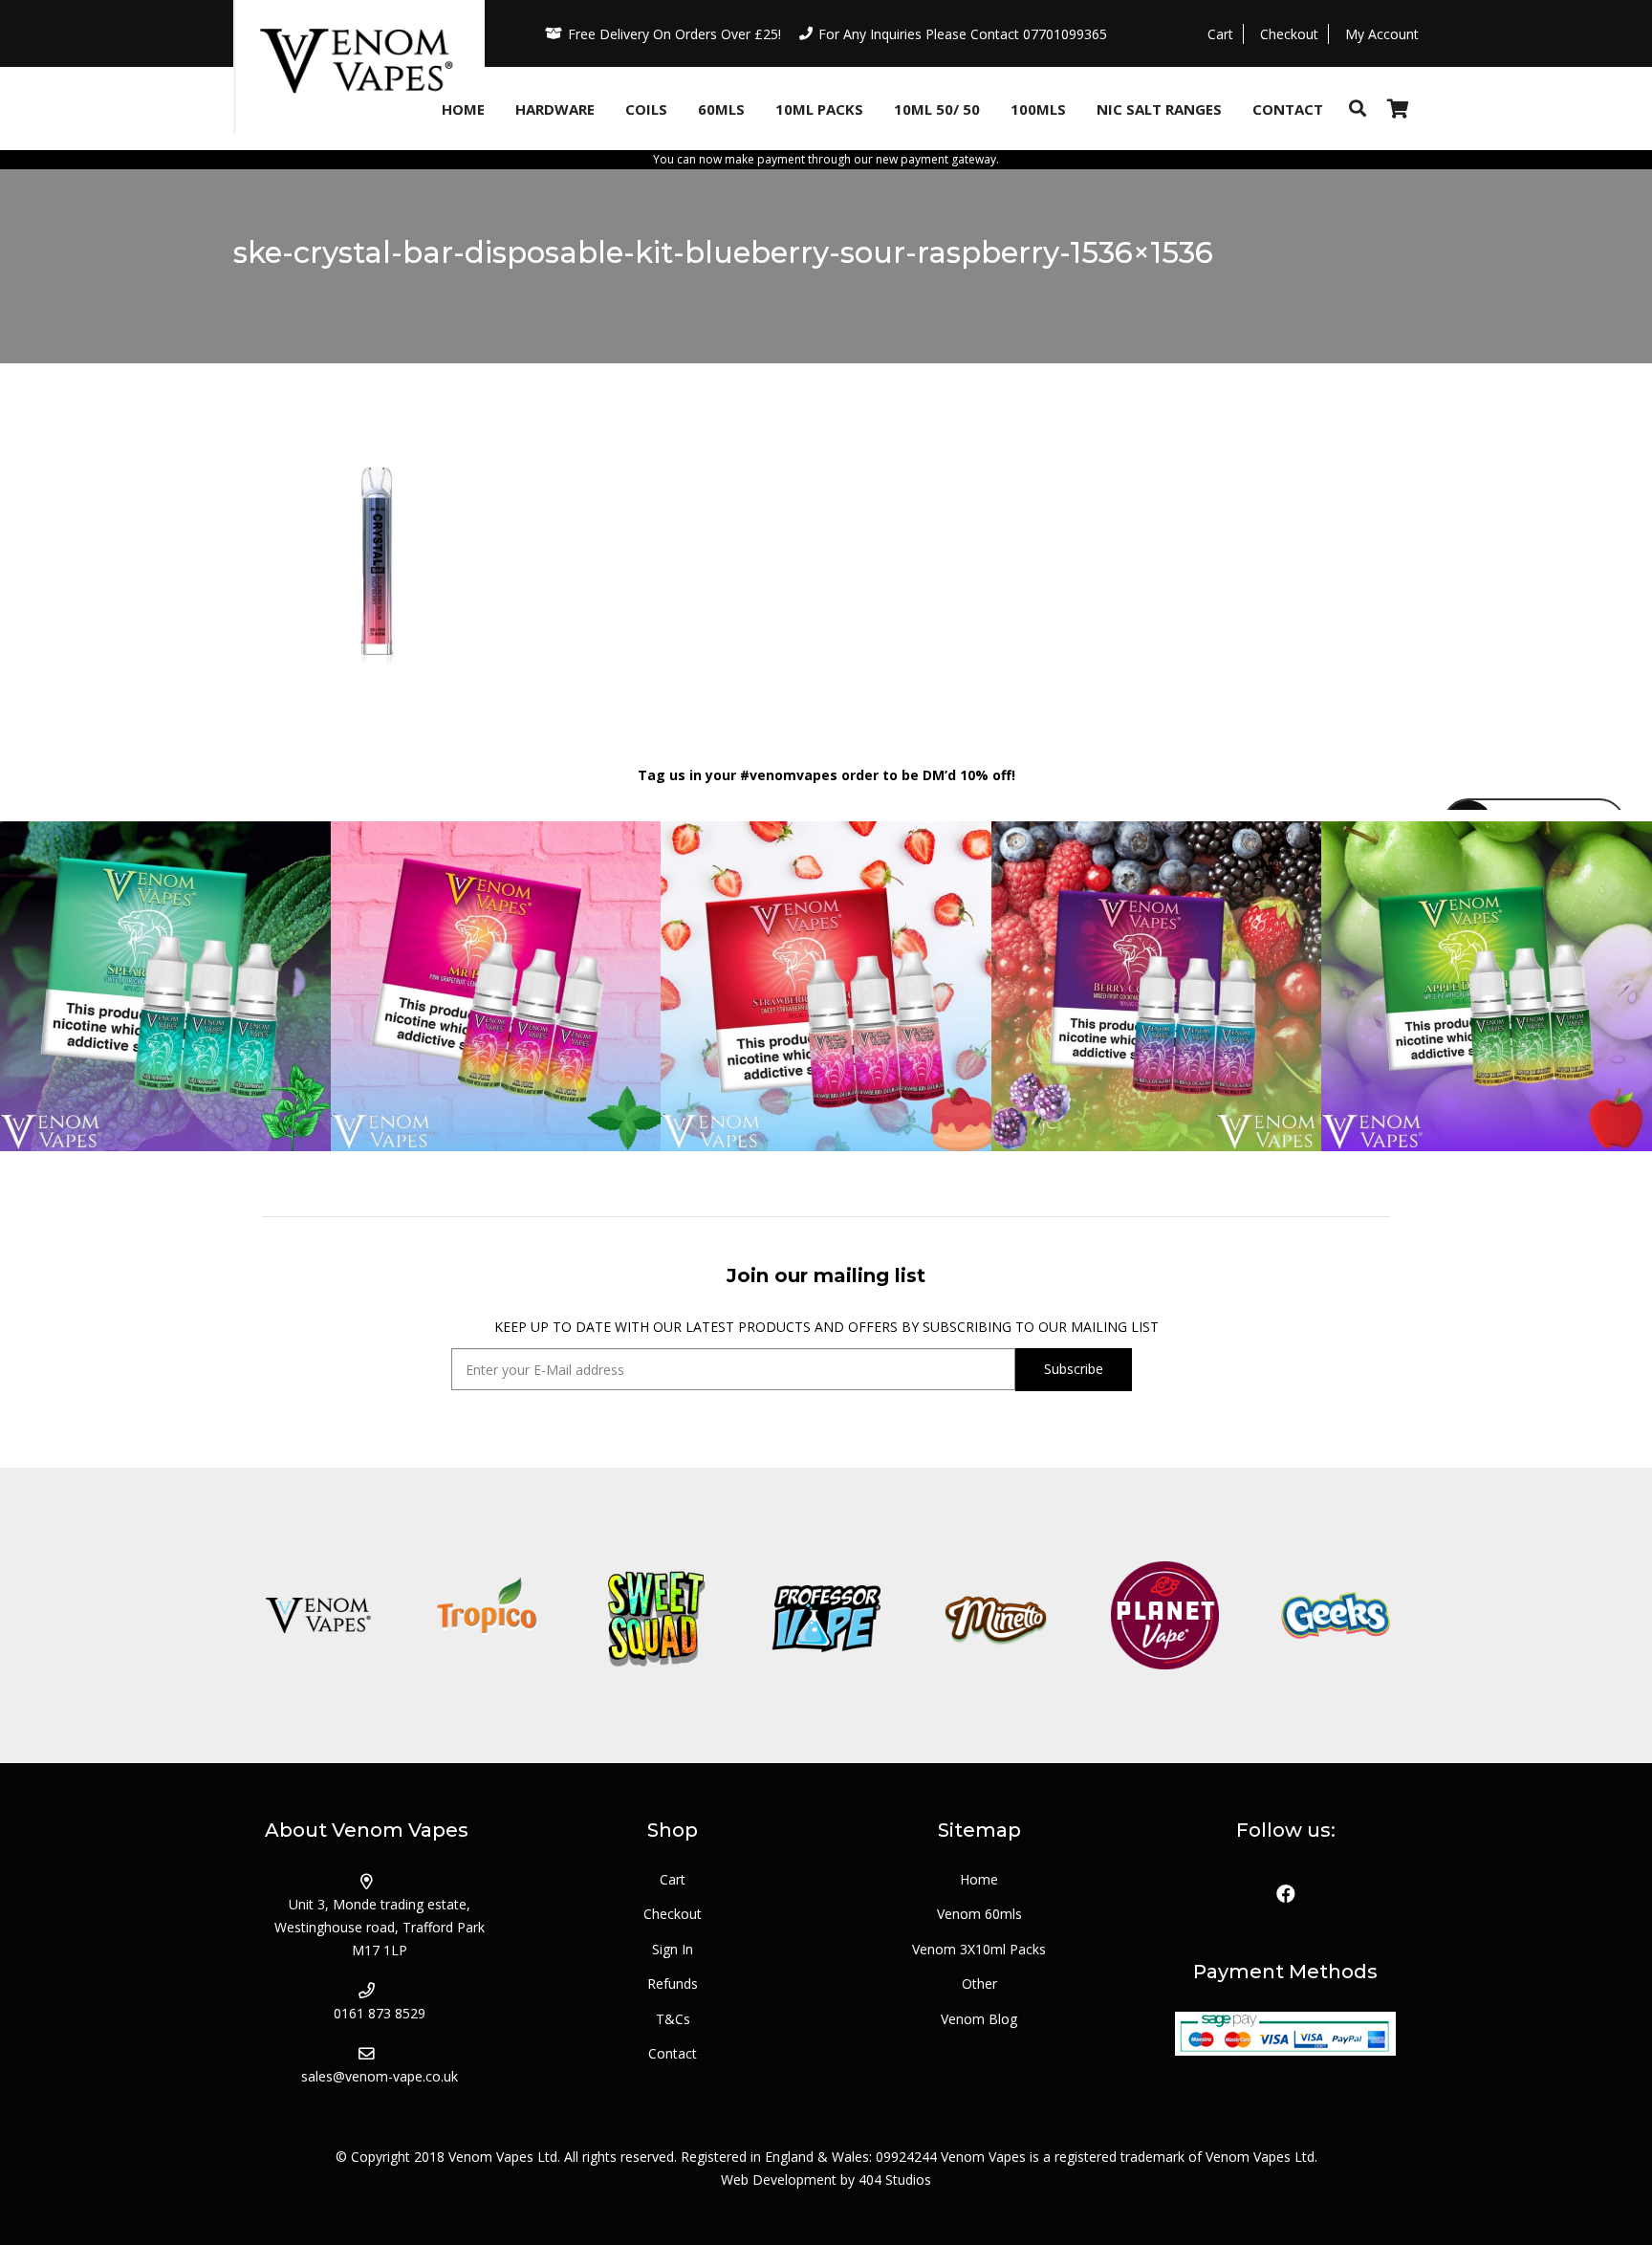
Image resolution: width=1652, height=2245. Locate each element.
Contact (673, 2053)
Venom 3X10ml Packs (979, 1949)
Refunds (673, 1983)
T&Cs (673, 2019)
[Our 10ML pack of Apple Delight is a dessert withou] (1487, 987)
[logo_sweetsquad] (656, 1615)
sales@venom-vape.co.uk (380, 2076)
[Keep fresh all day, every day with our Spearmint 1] (165, 987)
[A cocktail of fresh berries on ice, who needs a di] (1157, 987)
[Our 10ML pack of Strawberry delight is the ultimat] (826, 987)
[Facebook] (1286, 1894)
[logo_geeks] (1334, 1615)
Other (979, 1983)
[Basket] (1398, 109)
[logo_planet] (1165, 1615)
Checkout (673, 1914)
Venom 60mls (979, 1914)
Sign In (673, 1949)
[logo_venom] (318, 1615)
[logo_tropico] (487, 1615)
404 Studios (895, 2180)
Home (979, 1879)
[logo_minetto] (996, 1615)
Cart (673, 1879)
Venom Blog (979, 2019)
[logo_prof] (826, 1615)
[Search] (1358, 109)
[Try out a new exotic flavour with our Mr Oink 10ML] (496, 987)
